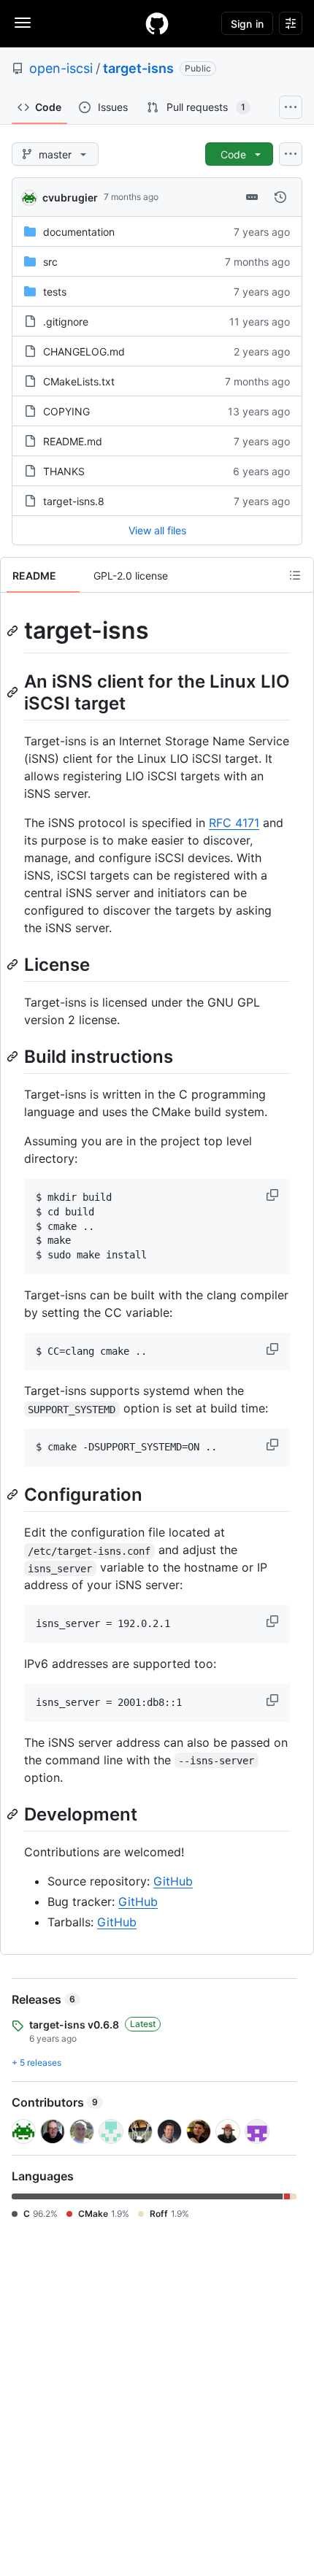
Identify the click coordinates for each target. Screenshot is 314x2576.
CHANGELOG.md (84, 351)
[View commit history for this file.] (280, 197)
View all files (157, 530)
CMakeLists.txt (79, 381)
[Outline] (295, 575)
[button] (274, 1195)
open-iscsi (61, 68)
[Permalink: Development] (14, 1814)
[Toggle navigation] (23, 23)
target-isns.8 (74, 501)
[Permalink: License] (14, 964)
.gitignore (66, 322)
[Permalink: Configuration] (14, 1494)
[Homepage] (157, 23)
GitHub (173, 1881)
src (50, 262)
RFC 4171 (234, 823)
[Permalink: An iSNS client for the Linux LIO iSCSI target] (14, 692)
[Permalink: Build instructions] (14, 1056)
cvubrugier (70, 197)
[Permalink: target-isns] (14, 631)
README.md (73, 441)
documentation (79, 232)
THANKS (64, 471)
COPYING (66, 411)
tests (55, 292)
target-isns (138, 68)
